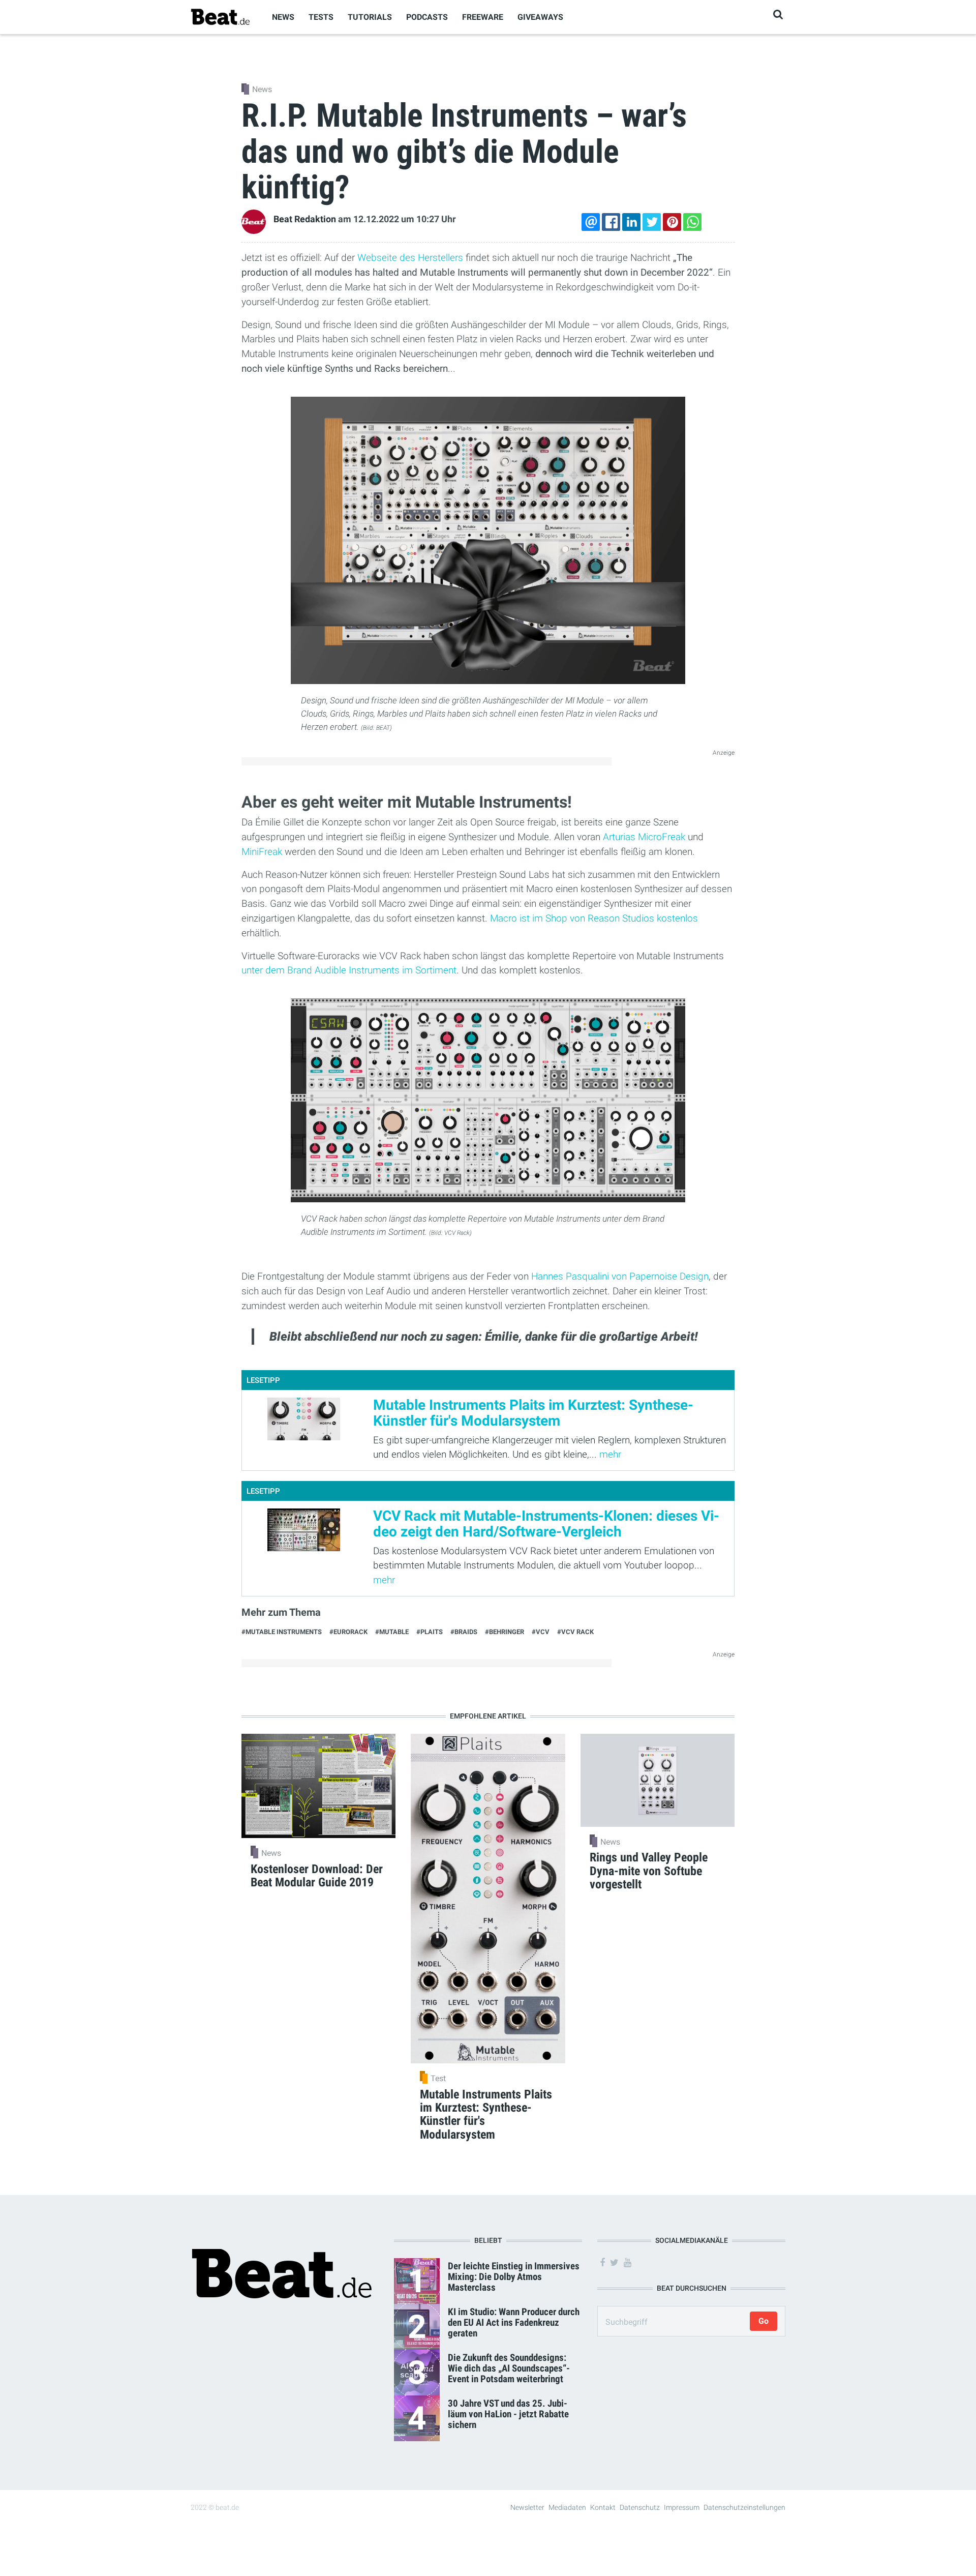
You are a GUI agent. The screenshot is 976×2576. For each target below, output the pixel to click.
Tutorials (370, 17)
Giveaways (540, 17)
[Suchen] (778, 14)
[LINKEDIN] (631, 222)
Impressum (682, 2507)
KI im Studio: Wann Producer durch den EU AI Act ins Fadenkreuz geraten (514, 2322)
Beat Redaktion (305, 219)
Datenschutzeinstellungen (744, 2507)
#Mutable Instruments (282, 1632)
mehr (610, 1454)
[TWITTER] (652, 222)
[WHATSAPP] (692, 222)
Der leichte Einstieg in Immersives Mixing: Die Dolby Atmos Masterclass (514, 2277)
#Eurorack (348, 1632)
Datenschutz (640, 2507)
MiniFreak (262, 852)
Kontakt (603, 2507)
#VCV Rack (575, 1632)
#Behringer (505, 1632)
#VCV (541, 1632)
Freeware (483, 17)
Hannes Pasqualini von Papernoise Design (620, 1276)
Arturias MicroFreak (644, 837)
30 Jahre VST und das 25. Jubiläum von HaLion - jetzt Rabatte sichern (508, 2414)
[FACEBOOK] (611, 222)
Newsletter (527, 2507)
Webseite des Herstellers (410, 258)
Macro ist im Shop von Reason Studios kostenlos (594, 918)
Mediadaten (567, 2507)
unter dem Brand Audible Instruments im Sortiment (349, 970)
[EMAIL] (591, 222)
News (283, 17)
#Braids (464, 1632)
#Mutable (392, 1632)
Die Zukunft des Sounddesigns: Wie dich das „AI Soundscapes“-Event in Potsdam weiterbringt (509, 2368)
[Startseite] (220, 17)
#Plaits (430, 1632)
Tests (321, 17)
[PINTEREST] (672, 222)
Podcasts (427, 17)
